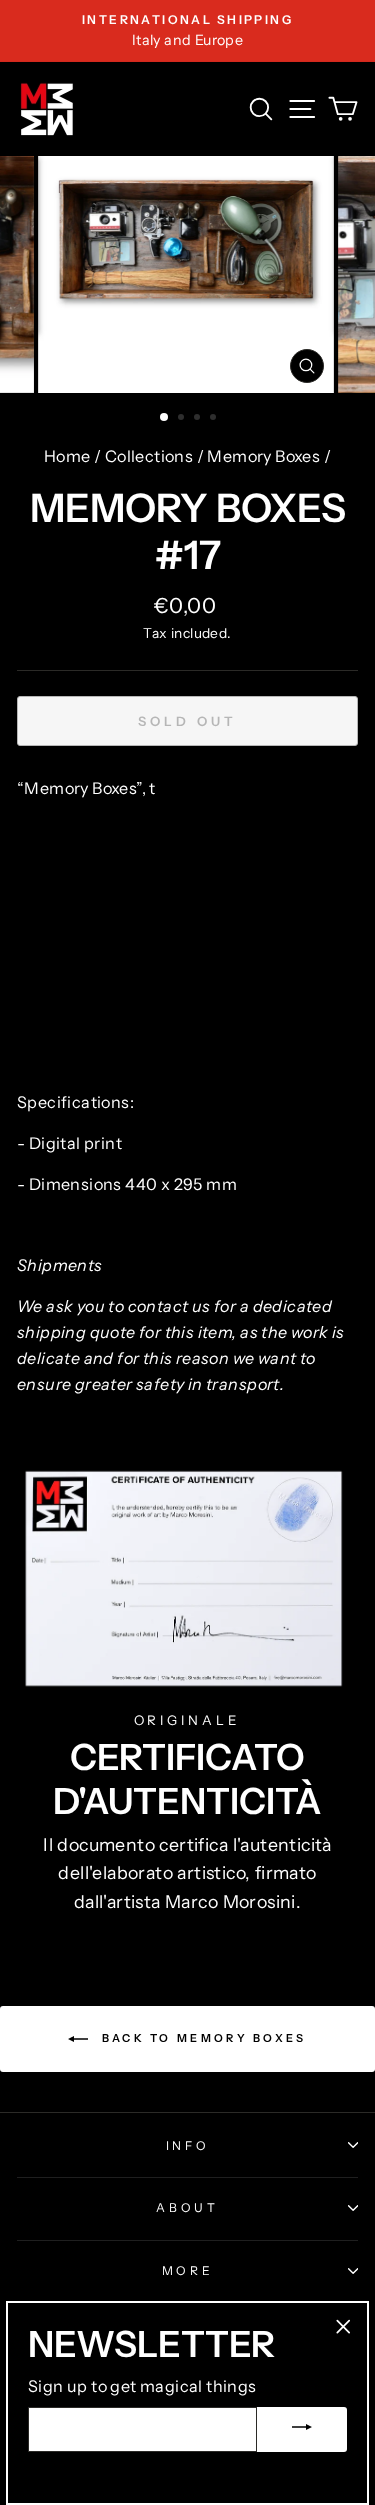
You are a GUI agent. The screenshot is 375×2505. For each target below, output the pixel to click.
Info (188, 2145)
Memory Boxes (263, 456)
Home (67, 456)
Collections (149, 456)
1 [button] (165, 418)
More (188, 2270)
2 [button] (183, 419)
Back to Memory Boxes (201, 2038)
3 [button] (199, 419)
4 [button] (215, 419)
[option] (187, 31)
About (187, 2207)
